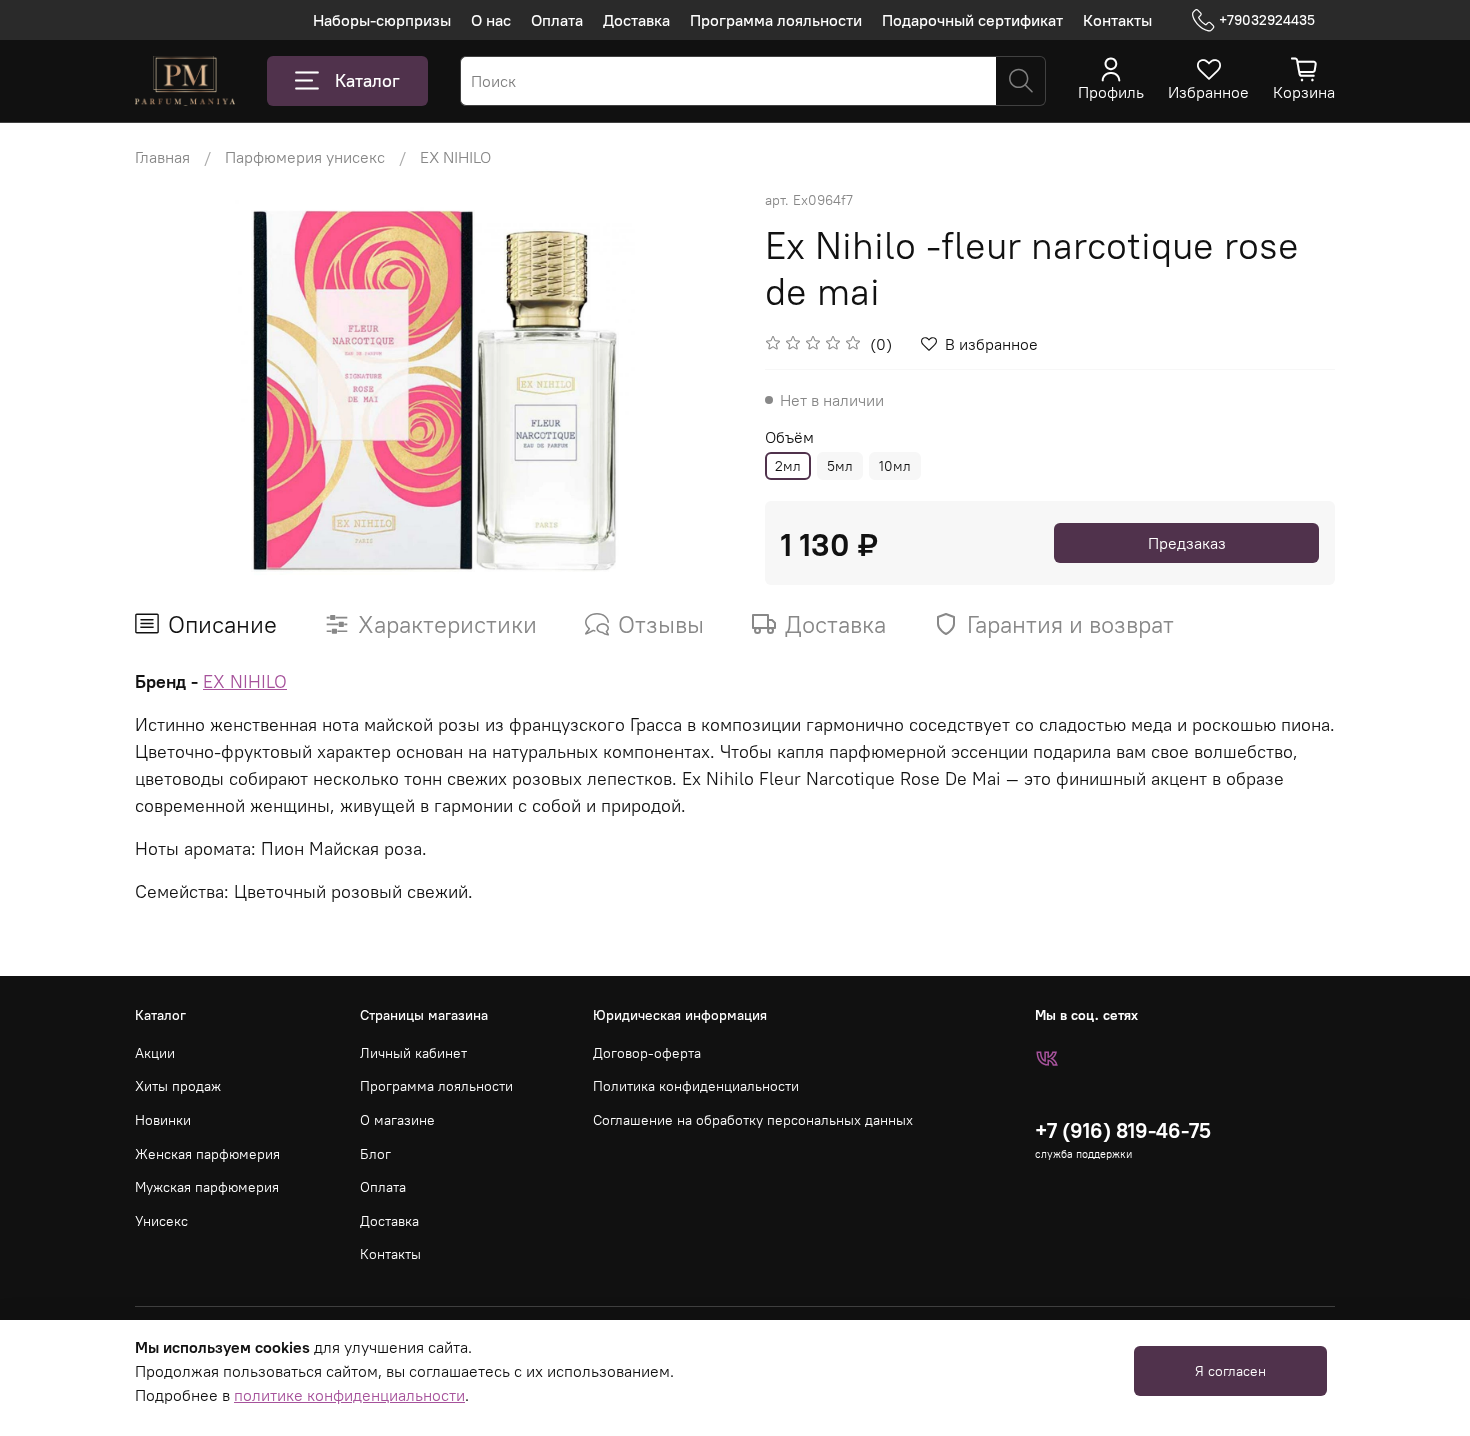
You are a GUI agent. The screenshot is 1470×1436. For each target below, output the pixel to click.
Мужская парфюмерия (207, 1187)
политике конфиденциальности (349, 1395)
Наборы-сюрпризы (382, 20)
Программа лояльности (776, 20)
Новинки (163, 1120)
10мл (895, 466)
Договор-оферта (647, 1053)
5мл (840, 466)
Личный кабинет (413, 1053)
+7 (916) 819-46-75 (1123, 1130)
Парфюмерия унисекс (305, 157)
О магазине (397, 1120)
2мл (788, 466)
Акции (155, 1053)
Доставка (636, 20)
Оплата (557, 20)
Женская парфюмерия (207, 1154)
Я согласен (1230, 1371)
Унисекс (161, 1221)
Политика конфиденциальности (696, 1086)
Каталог (367, 80)
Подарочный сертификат (972, 20)
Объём (789, 437)
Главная (162, 157)
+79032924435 (1267, 20)
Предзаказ (1187, 543)
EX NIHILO (455, 157)
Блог (375, 1154)
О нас (491, 20)
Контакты (1117, 20)
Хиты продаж (178, 1086)
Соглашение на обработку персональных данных (753, 1120)
